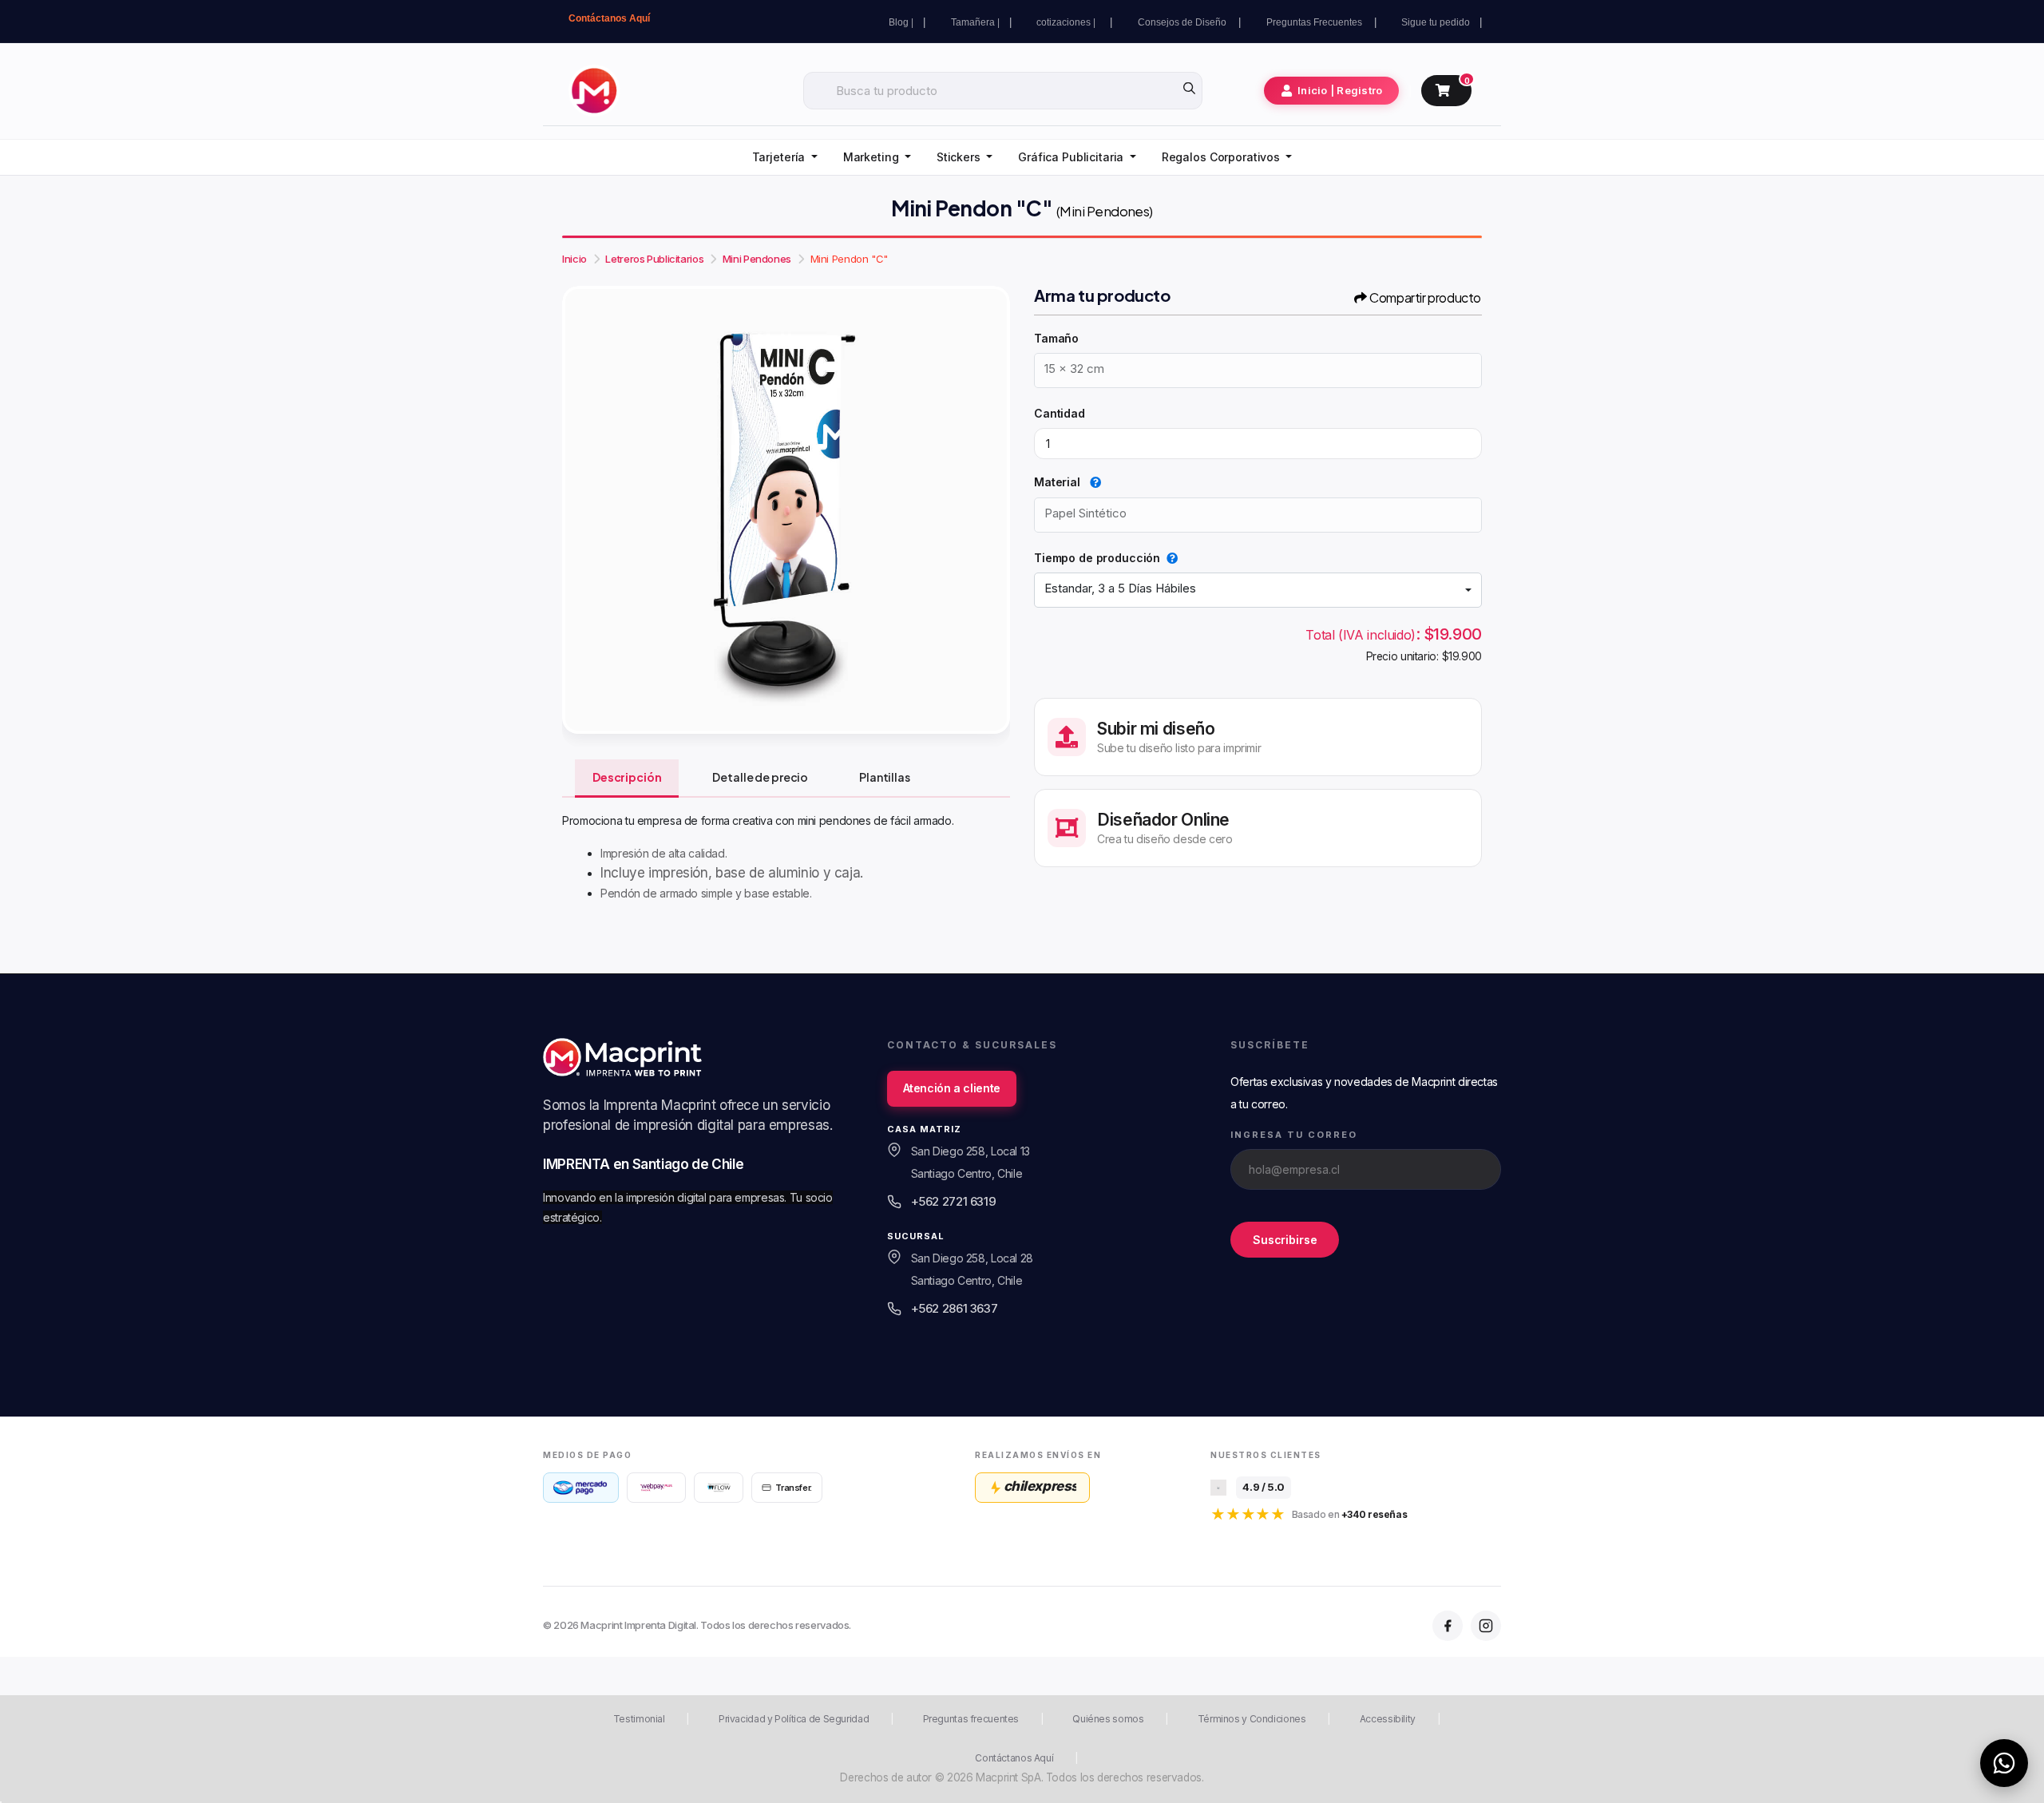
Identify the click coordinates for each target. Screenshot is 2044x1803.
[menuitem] (785, 158)
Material (1059, 482)
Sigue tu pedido (1436, 22)
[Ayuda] (1092, 482)
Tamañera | (975, 22)
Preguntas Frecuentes (1315, 22)
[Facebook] (1448, 1626)
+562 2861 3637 (955, 1308)
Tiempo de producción (1097, 558)
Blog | (901, 22)
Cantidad (1060, 413)
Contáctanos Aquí (609, 18)
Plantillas (885, 777)
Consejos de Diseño (1183, 22)
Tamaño (1056, 338)
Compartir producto (1425, 297)
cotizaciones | (1068, 22)
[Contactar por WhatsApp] (2004, 1763)
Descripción (627, 777)
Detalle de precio (760, 777)
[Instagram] (1486, 1626)
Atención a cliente (952, 1088)
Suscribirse (1285, 1240)
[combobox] (1258, 590)
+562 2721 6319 (954, 1201)
